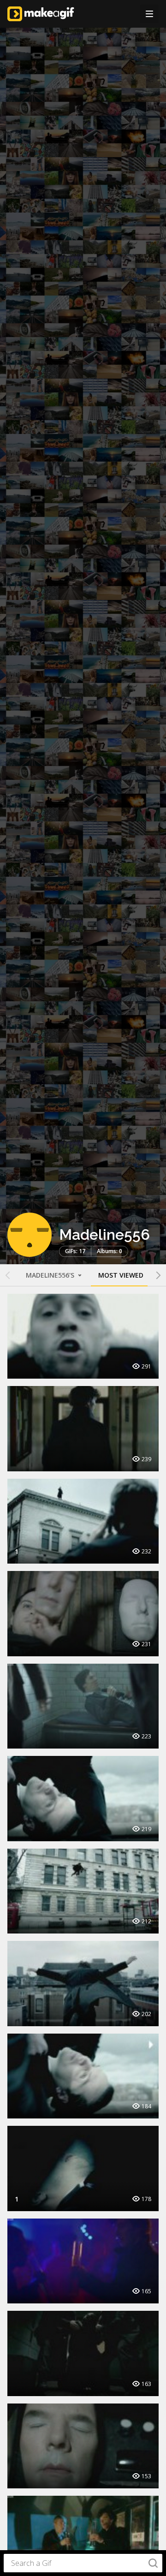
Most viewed (121, 1275)
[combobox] (83, 2563)
